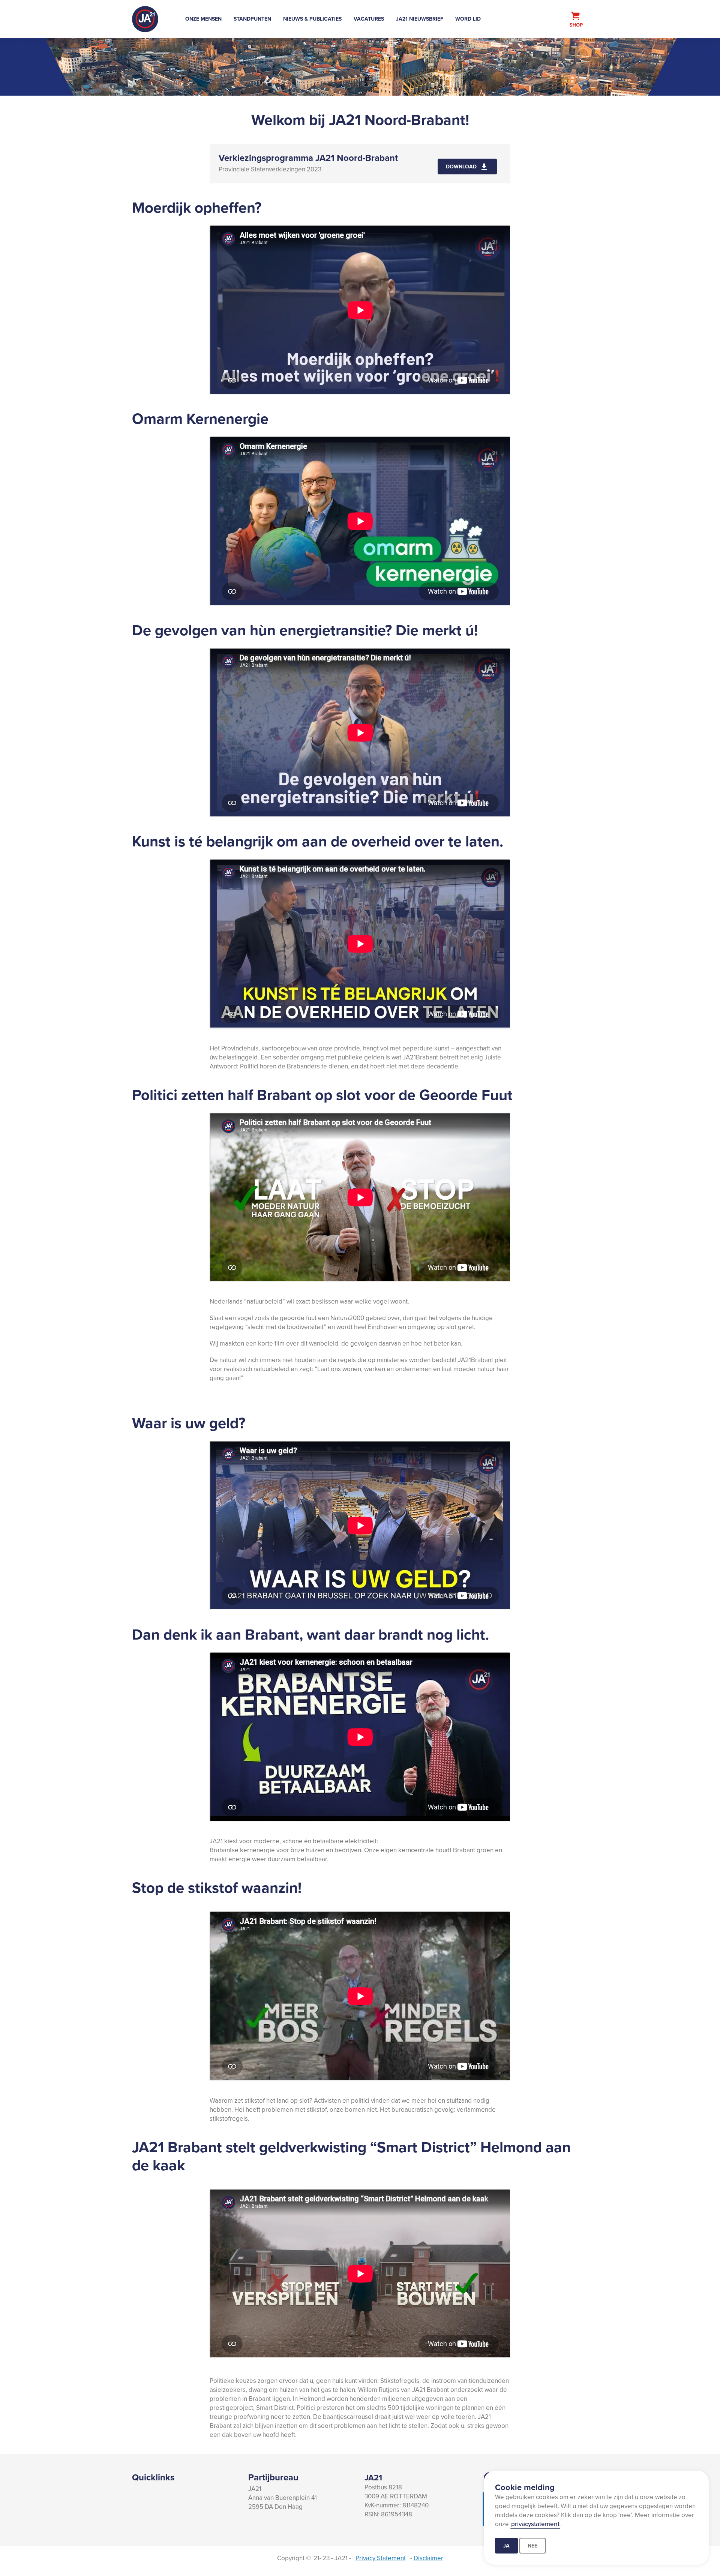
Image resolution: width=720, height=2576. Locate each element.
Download (461, 167)
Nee (532, 2546)
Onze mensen (203, 19)
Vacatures (369, 19)
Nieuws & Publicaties (312, 19)
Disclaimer (428, 2558)
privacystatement (535, 2524)
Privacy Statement (381, 2558)
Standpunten (252, 19)
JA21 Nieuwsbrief (420, 19)
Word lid (468, 19)
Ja (506, 2546)
